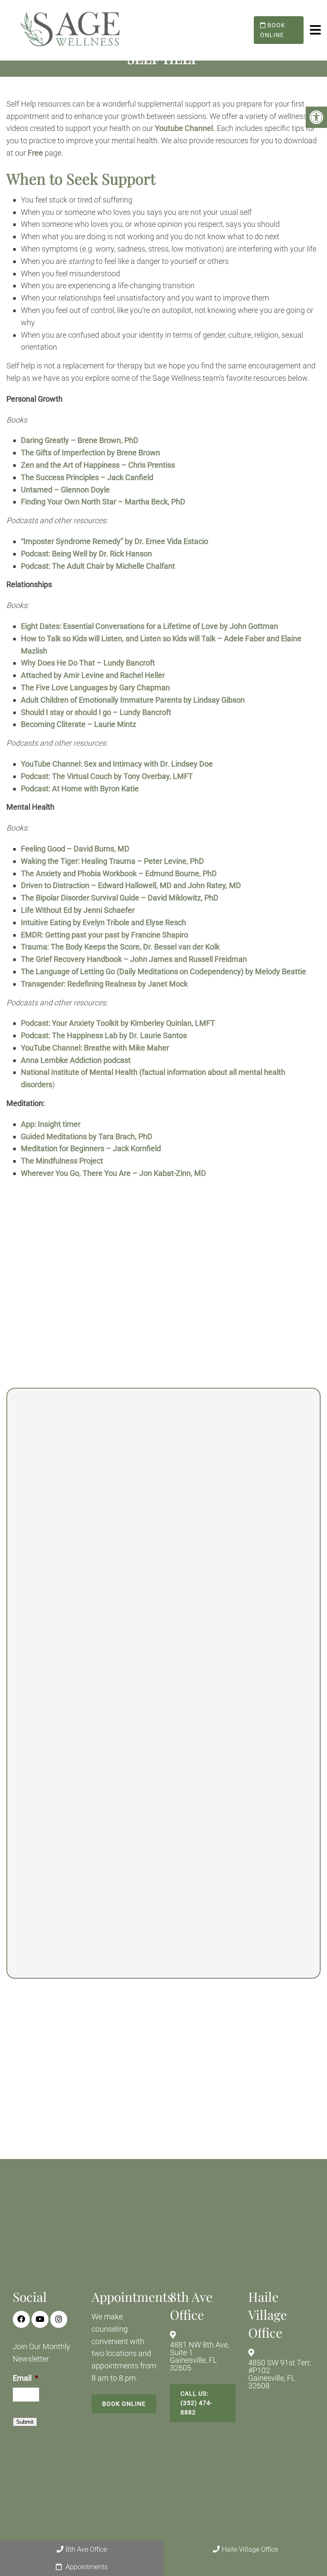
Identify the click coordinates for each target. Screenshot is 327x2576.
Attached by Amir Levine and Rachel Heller (93, 675)
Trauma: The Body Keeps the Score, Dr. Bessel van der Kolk (120, 947)
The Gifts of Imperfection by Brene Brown (90, 453)
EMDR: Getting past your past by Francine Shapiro (105, 935)
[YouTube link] (40, 2319)
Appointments (86, 2567)
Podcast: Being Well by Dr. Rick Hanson (87, 554)
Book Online (273, 30)
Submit (25, 2422)
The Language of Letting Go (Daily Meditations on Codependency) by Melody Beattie (163, 971)
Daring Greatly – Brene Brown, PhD (80, 440)
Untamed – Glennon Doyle (65, 490)
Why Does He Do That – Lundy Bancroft (88, 663)
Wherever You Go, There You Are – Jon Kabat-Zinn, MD (113, 1173)
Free (35, 153)
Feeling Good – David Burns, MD (75, 849)
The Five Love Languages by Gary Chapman (95, 687)
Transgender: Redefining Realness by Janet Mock (104, 984)
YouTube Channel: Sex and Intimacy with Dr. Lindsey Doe (118, 764)
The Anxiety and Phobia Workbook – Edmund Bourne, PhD (119, 873)
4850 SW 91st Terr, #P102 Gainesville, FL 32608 (280, 2374)
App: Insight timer (51, 1124)
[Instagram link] (59, 2319)
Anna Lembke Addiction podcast (76, 1060)
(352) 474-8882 (226, 1697)
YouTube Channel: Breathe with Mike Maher (95, 1048)
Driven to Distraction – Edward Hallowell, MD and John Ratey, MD (131, 885)
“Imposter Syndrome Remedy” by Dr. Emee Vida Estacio (115, 541)
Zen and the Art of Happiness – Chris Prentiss (98, 465)
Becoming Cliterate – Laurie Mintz (79, 724)
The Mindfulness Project (62, 1161)
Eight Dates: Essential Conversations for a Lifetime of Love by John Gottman (149, 626)
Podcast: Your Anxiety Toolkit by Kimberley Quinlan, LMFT (119, 1023)
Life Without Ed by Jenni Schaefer (78, 910)
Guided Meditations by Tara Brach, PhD (87, 1136)
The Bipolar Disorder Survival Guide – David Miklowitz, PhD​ (120, 898)
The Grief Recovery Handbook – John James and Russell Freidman (134, 959)
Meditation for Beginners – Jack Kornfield (91, 1148)
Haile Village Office (250, 2549)
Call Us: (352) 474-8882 (196, 2403)
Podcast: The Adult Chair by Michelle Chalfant (98, 566)
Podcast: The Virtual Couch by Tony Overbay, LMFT (107, 776)
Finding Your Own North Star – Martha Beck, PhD (103, 502)
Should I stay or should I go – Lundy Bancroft (96, 712)
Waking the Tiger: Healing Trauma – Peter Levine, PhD (112, 861)
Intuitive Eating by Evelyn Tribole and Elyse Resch (103, 922)
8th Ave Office (86, 2549)
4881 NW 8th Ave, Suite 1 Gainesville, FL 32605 (199, 2356)
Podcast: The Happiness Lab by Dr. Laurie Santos (104, 1035)
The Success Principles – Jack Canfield (87, 477)
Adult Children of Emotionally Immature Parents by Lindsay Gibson (133, 700)
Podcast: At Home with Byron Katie (80, 789)
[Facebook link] (21, 2319)
